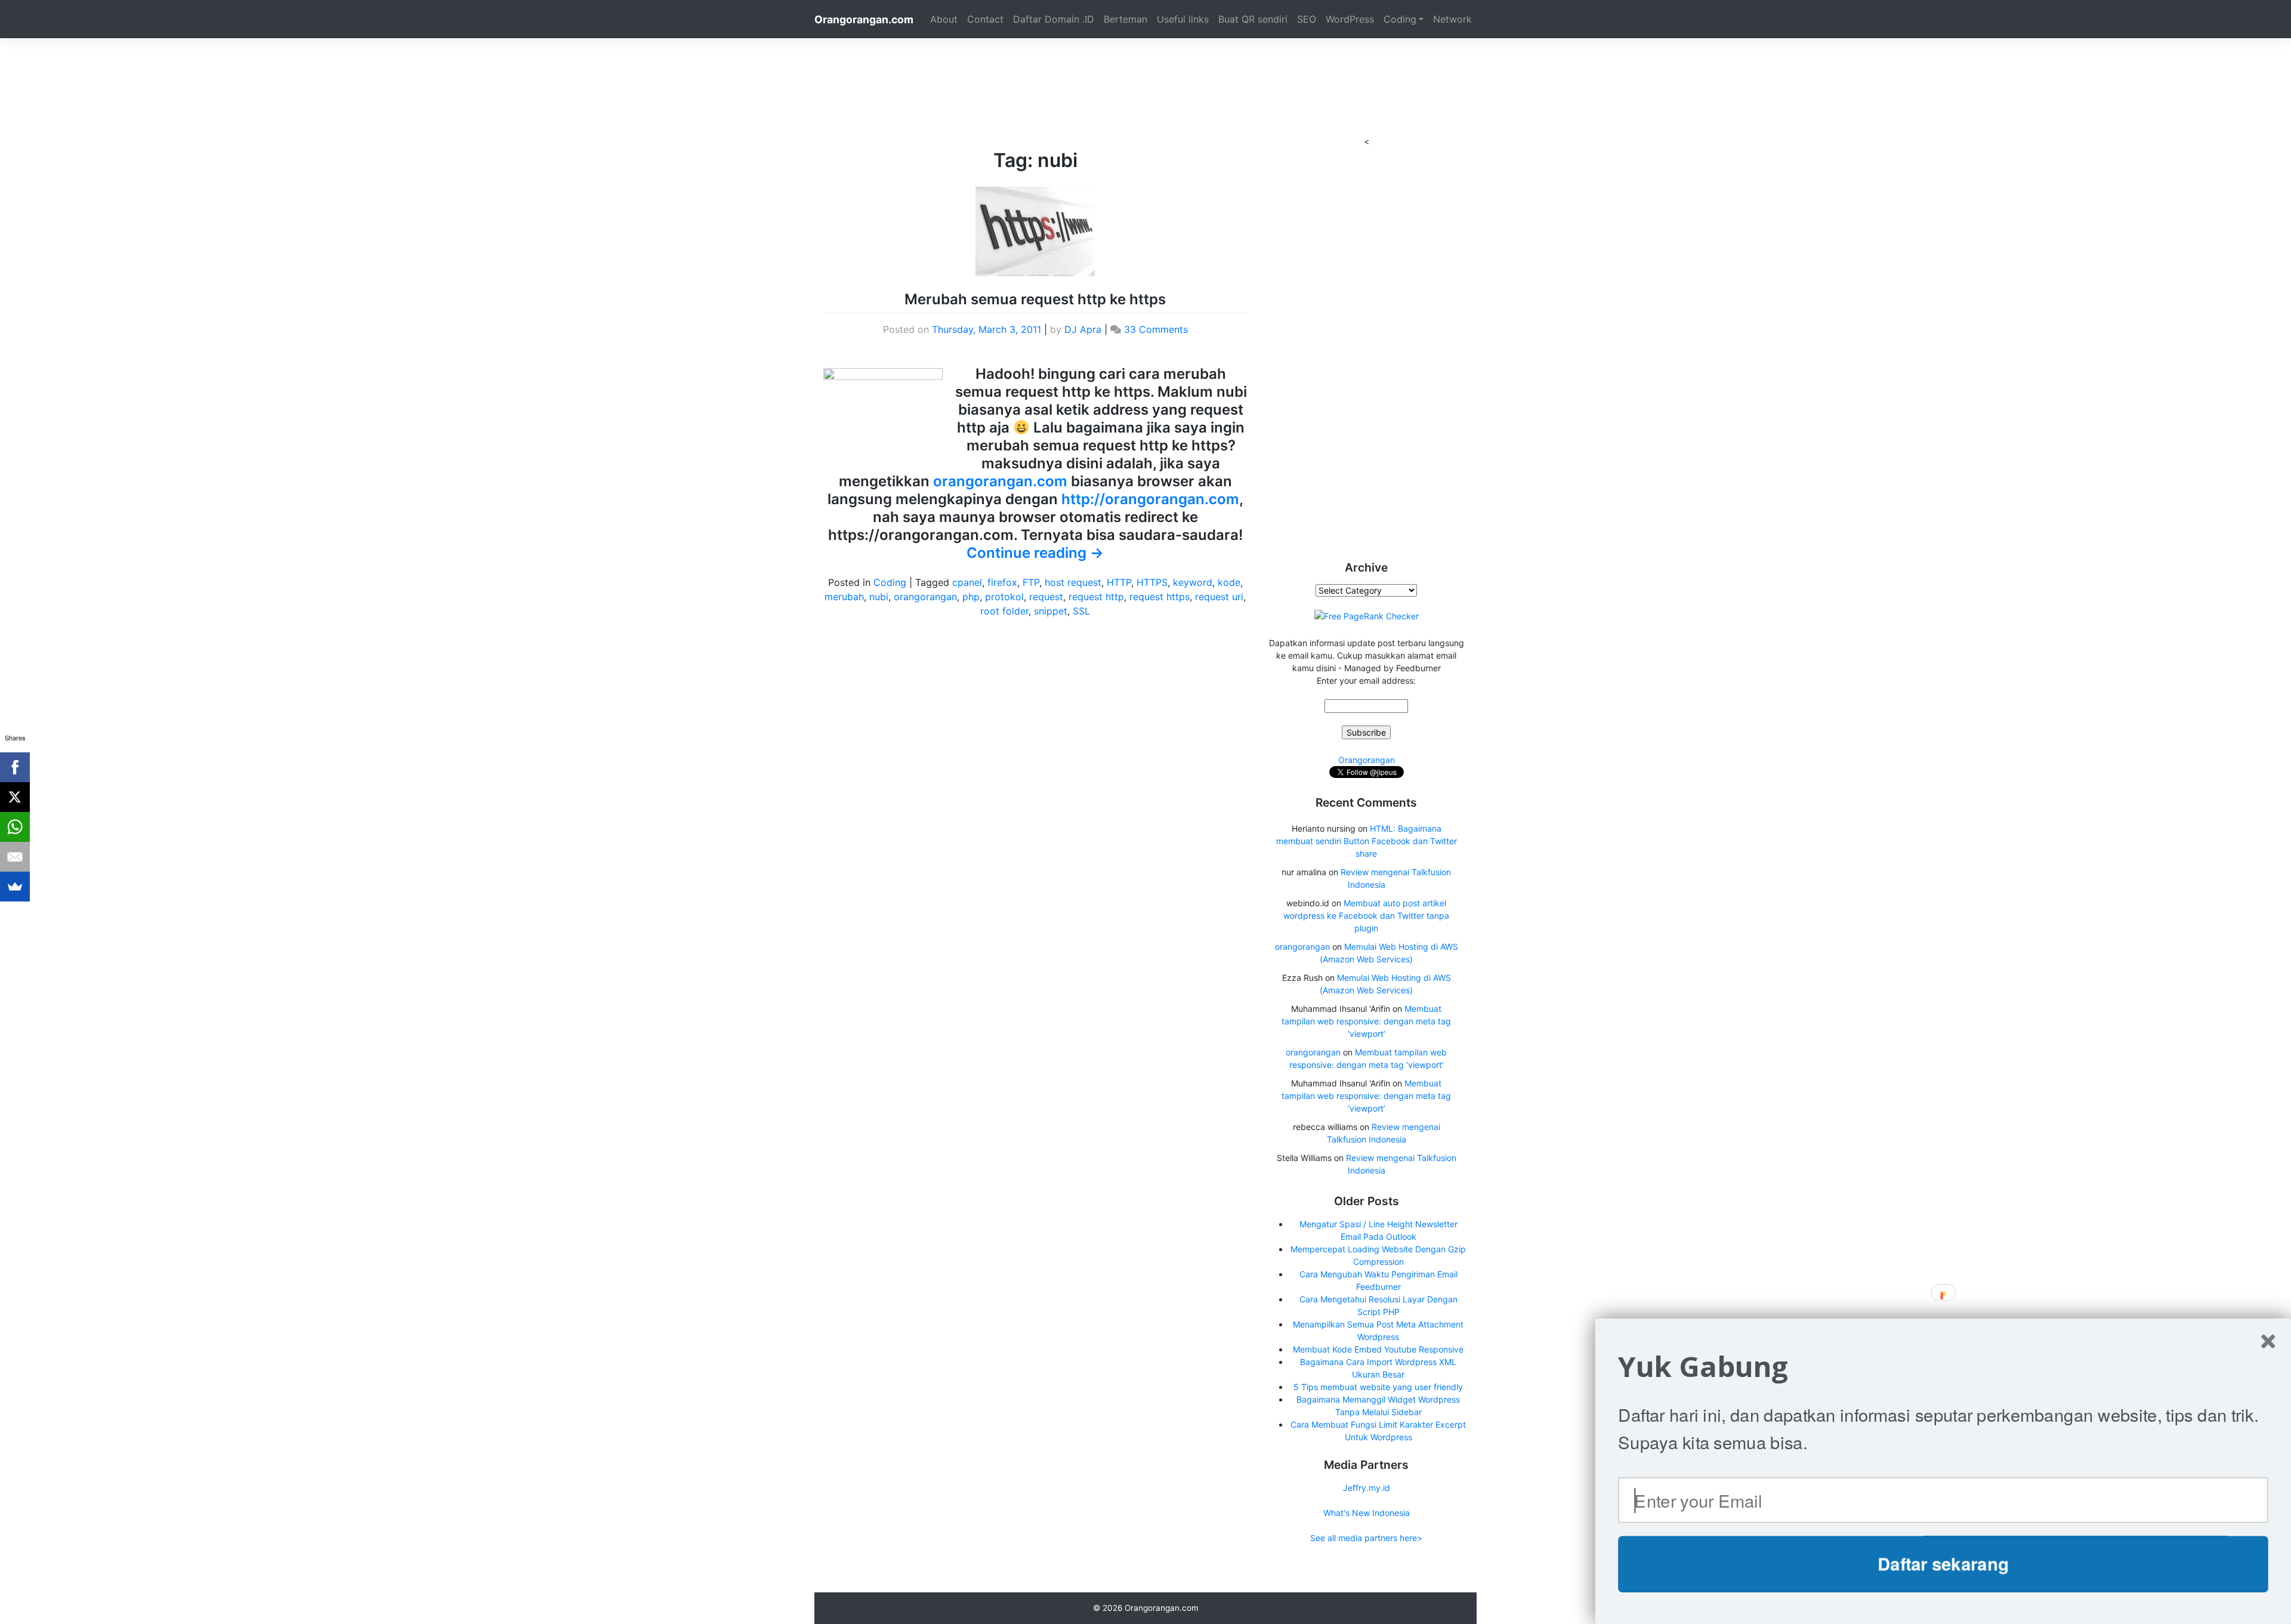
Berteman (1126, 19)
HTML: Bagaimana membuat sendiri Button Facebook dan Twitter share (1367, 841)
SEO (1307, 19)
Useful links (1183, 19)
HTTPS (1152, 582)
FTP (1031, 582)
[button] (1943, 1367)
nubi (879, 597)
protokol (1004, 597)
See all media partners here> (1366, 1538)
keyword (1193, 582)
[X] (15, 797)
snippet (1051, 611)
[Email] (15, 857)
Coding (1400, 19)
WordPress (1350, 19)
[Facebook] (15, 767)
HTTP (1119, 582)
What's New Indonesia (1367, 1513)
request (1046, 597)
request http (1096, 597)
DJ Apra (1083, 329)
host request (1073, 582)
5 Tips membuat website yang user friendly (1378, 1387)
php (971, 597)
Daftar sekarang (1943, 1564)
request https (1160, 597)
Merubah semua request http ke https (1035, 299)
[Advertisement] (1145, 65)
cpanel (967, 582)
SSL (1081, 611)
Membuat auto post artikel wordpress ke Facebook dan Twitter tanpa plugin (1366, 916)
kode (1229, 582)
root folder (1004, 611)
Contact (985, 19)
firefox (1002, 582)
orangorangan (925, 597)
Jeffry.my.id (1367, 1488)
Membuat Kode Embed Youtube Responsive (1378, 1349)
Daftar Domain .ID (1054, 19)
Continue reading (1035, 553)
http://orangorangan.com (1150, 499)
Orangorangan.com (864, 19)
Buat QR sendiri (1253, 19)
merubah (844, 597)
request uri (1219, 597)
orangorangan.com (1000, 481)
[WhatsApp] (15, 827)
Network (1452, 19)
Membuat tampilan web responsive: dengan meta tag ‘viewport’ (1366, 1021)
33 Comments (1156, 329)
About (944, 19)
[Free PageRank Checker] (1367, 615)
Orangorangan (1367, 760)
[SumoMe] (15, 887)
